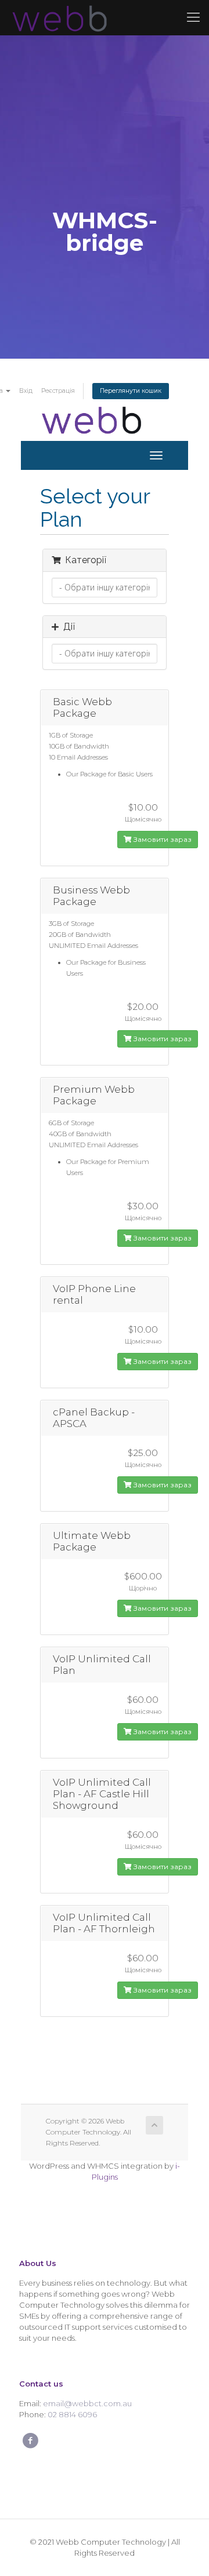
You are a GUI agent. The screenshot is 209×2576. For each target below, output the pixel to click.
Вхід (26, 391)
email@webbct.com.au (87, 2403)
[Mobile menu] (193, 17)
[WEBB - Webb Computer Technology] (58, 17)
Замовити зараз (162, 839)
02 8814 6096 (72, 2414)
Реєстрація (58, 391)
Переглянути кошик (131, 391)
